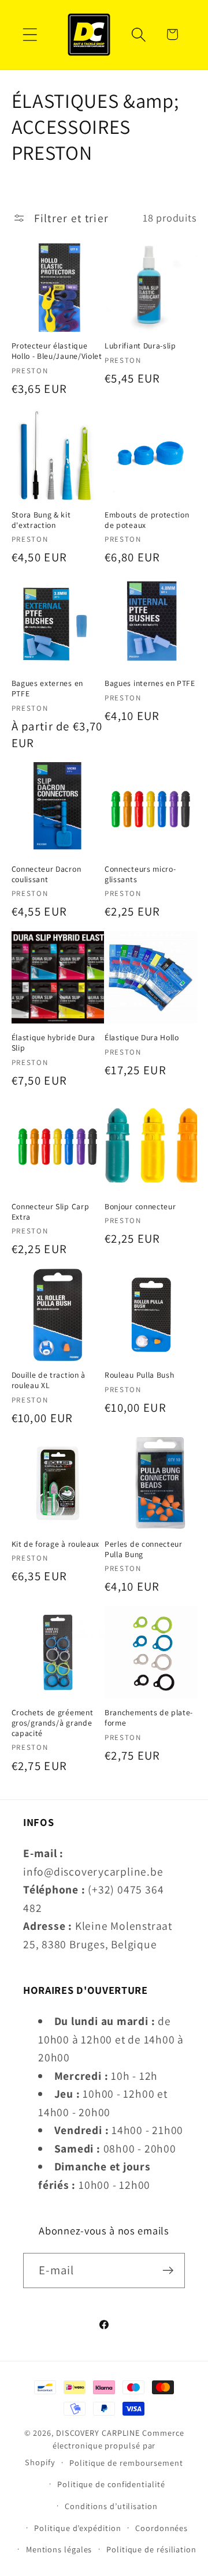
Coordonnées (161, 2528)
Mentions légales (59, 2549)
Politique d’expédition (77, 2528)
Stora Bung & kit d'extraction (41, 520)
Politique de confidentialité (111, 2484)
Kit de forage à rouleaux (56, 1544)
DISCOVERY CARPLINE (98, 2433)
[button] (30, 34)
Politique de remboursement (126, 2463)
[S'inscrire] (168, 2271)
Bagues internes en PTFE (150, 683)
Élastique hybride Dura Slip (53, 1043)
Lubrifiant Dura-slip (140, 346)
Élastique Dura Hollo (142, 1038)
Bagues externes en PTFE (47, 689)
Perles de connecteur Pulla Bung (144, 1549)
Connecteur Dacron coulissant (47, 874)
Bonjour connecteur (140, 1207)
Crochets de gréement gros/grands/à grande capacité (53, 1723)
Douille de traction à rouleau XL (49, 1380)
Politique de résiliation (151, 2549)
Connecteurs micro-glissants (140, 874)
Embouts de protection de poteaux (147, 520)
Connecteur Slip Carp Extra (51, 1212)
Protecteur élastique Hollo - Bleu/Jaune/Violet (57, 351)
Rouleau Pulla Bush (139, 1375)
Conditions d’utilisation (111, 2506)
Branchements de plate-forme (149, 1718)
